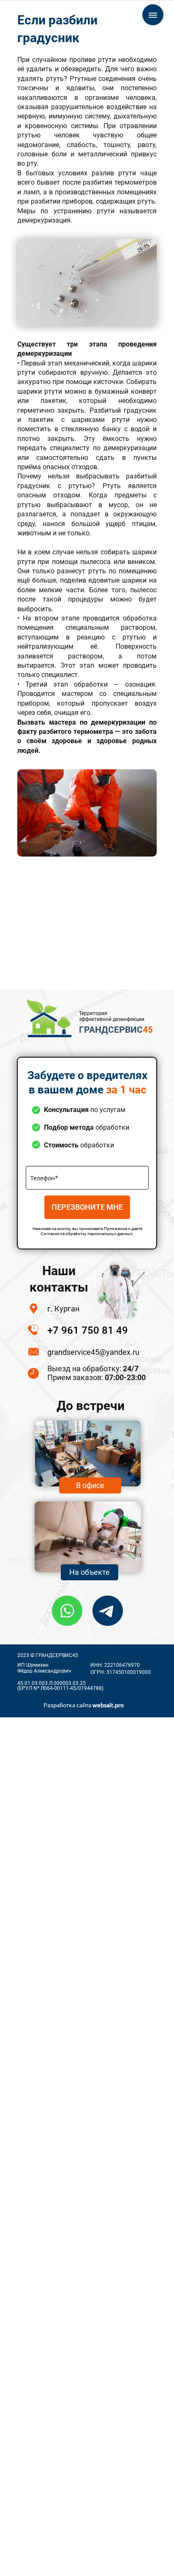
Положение (116, 1229)
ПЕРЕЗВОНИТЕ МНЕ (87, 1207)
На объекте (90, 1572)
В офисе (90, 1485)
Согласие (50, 1234)
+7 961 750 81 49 (88, 1330)
